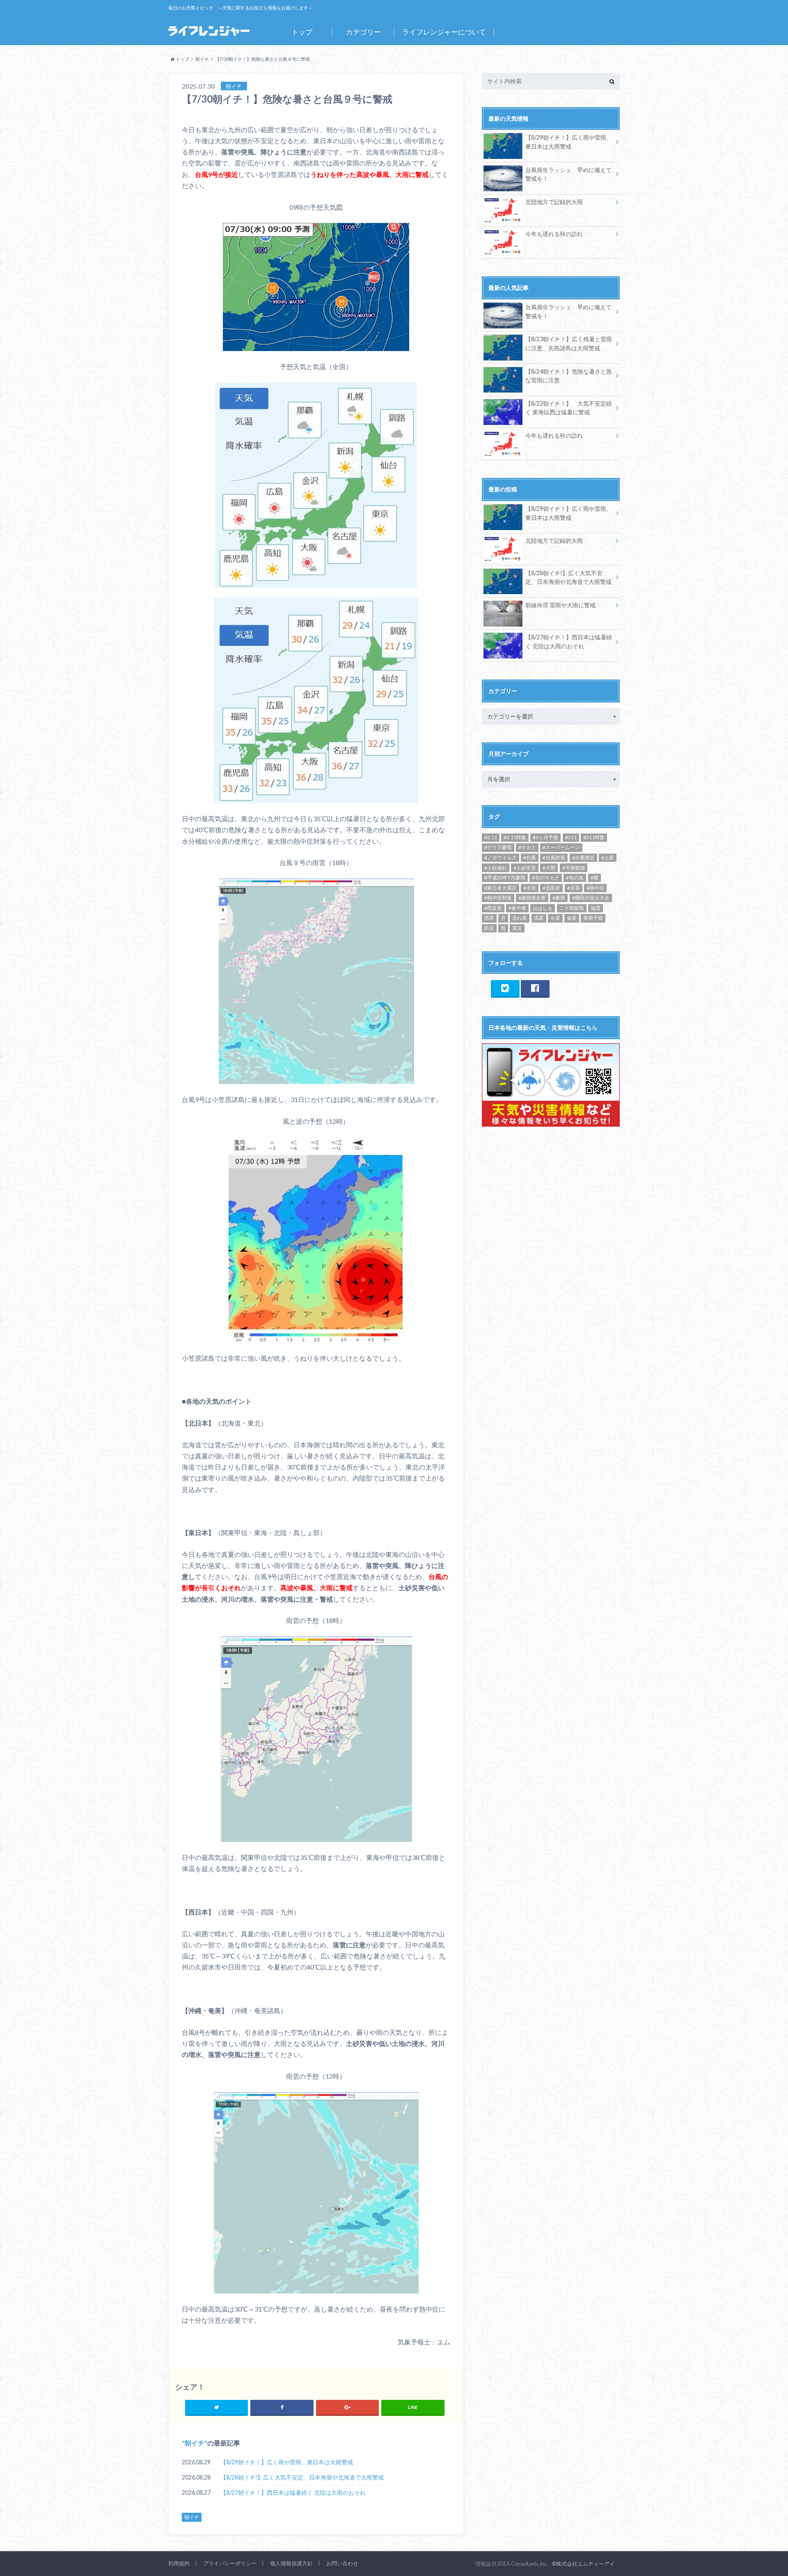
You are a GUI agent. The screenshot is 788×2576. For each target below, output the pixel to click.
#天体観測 (574, 868)
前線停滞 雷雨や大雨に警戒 (560, 605)
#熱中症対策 (498, 898)
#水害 (530, 888)
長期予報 (593, 918)
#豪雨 (559, 898)
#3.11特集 (515, 837)
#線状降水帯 (532, 898)
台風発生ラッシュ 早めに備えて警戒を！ (568, 174)
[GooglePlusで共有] (347, 2407)
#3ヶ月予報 (545, 837)
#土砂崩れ (496, 868)
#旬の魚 (575, 878)
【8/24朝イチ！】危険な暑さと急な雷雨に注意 (569, 376)
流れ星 (520, 918)
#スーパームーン (561, 847)
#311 (571, 837)
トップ (302, 32)
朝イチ (195, 2443)
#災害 (574, 888)
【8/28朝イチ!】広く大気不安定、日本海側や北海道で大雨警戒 (302, 2477)
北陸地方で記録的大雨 (554, 202)
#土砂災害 (525, 868)
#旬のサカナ (546, 878)
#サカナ (527, 847)
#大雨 (549, 868)
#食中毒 (517, 908)
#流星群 (551, 888)
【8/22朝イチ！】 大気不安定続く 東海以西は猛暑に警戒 (569, 408)
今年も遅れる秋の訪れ (554, 234)
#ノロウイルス (501, 858)
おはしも (543, 908)
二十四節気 (572, 908)
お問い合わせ (342, 2563)
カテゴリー (363, 32)
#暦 (594, 878)
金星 (572, 918)
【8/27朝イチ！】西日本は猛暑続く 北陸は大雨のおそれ (293, 2492)
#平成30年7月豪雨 (505, 878)
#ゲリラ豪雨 (498, 847)
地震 (596, 908)
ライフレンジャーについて (444, 32)
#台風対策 (554, 858)
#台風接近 (583, 858)
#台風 (530, 858)
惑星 (489, 918)
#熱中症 (595, 888)
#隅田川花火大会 (591, 898)
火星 (555, 918)
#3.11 (491, 837)
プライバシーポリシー (230, 2563)
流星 (539, 918)
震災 (517, 928)
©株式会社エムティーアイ (583, 2564)
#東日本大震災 (501, 888)
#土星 (608, 858)
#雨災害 (493, 908)
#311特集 (594, 837)
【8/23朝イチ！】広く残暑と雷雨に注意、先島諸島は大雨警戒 (569, 343)
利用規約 (179, 2563)
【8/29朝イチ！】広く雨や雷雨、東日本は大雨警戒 (287, 2462)
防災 (489, 928)
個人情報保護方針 (291, 2563)
